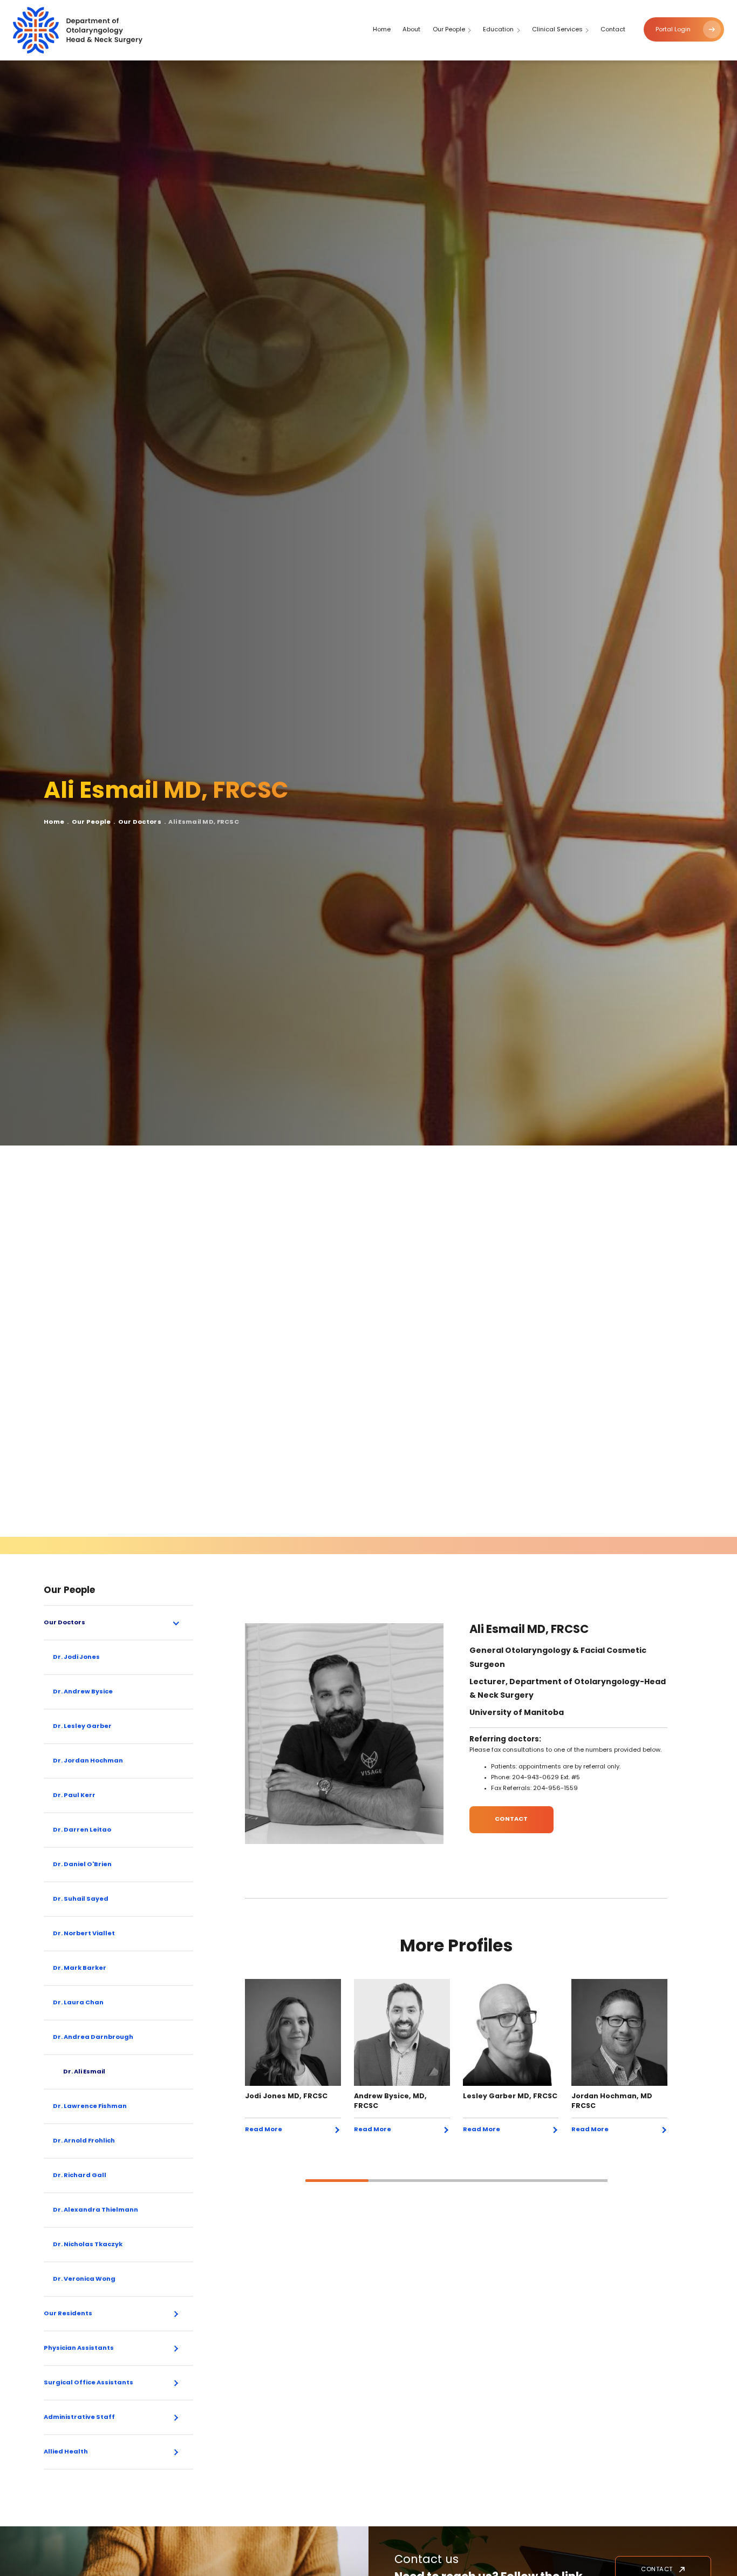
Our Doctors (140, 822)
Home (54, 822)
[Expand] (176, 1623)
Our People (91, 822)
